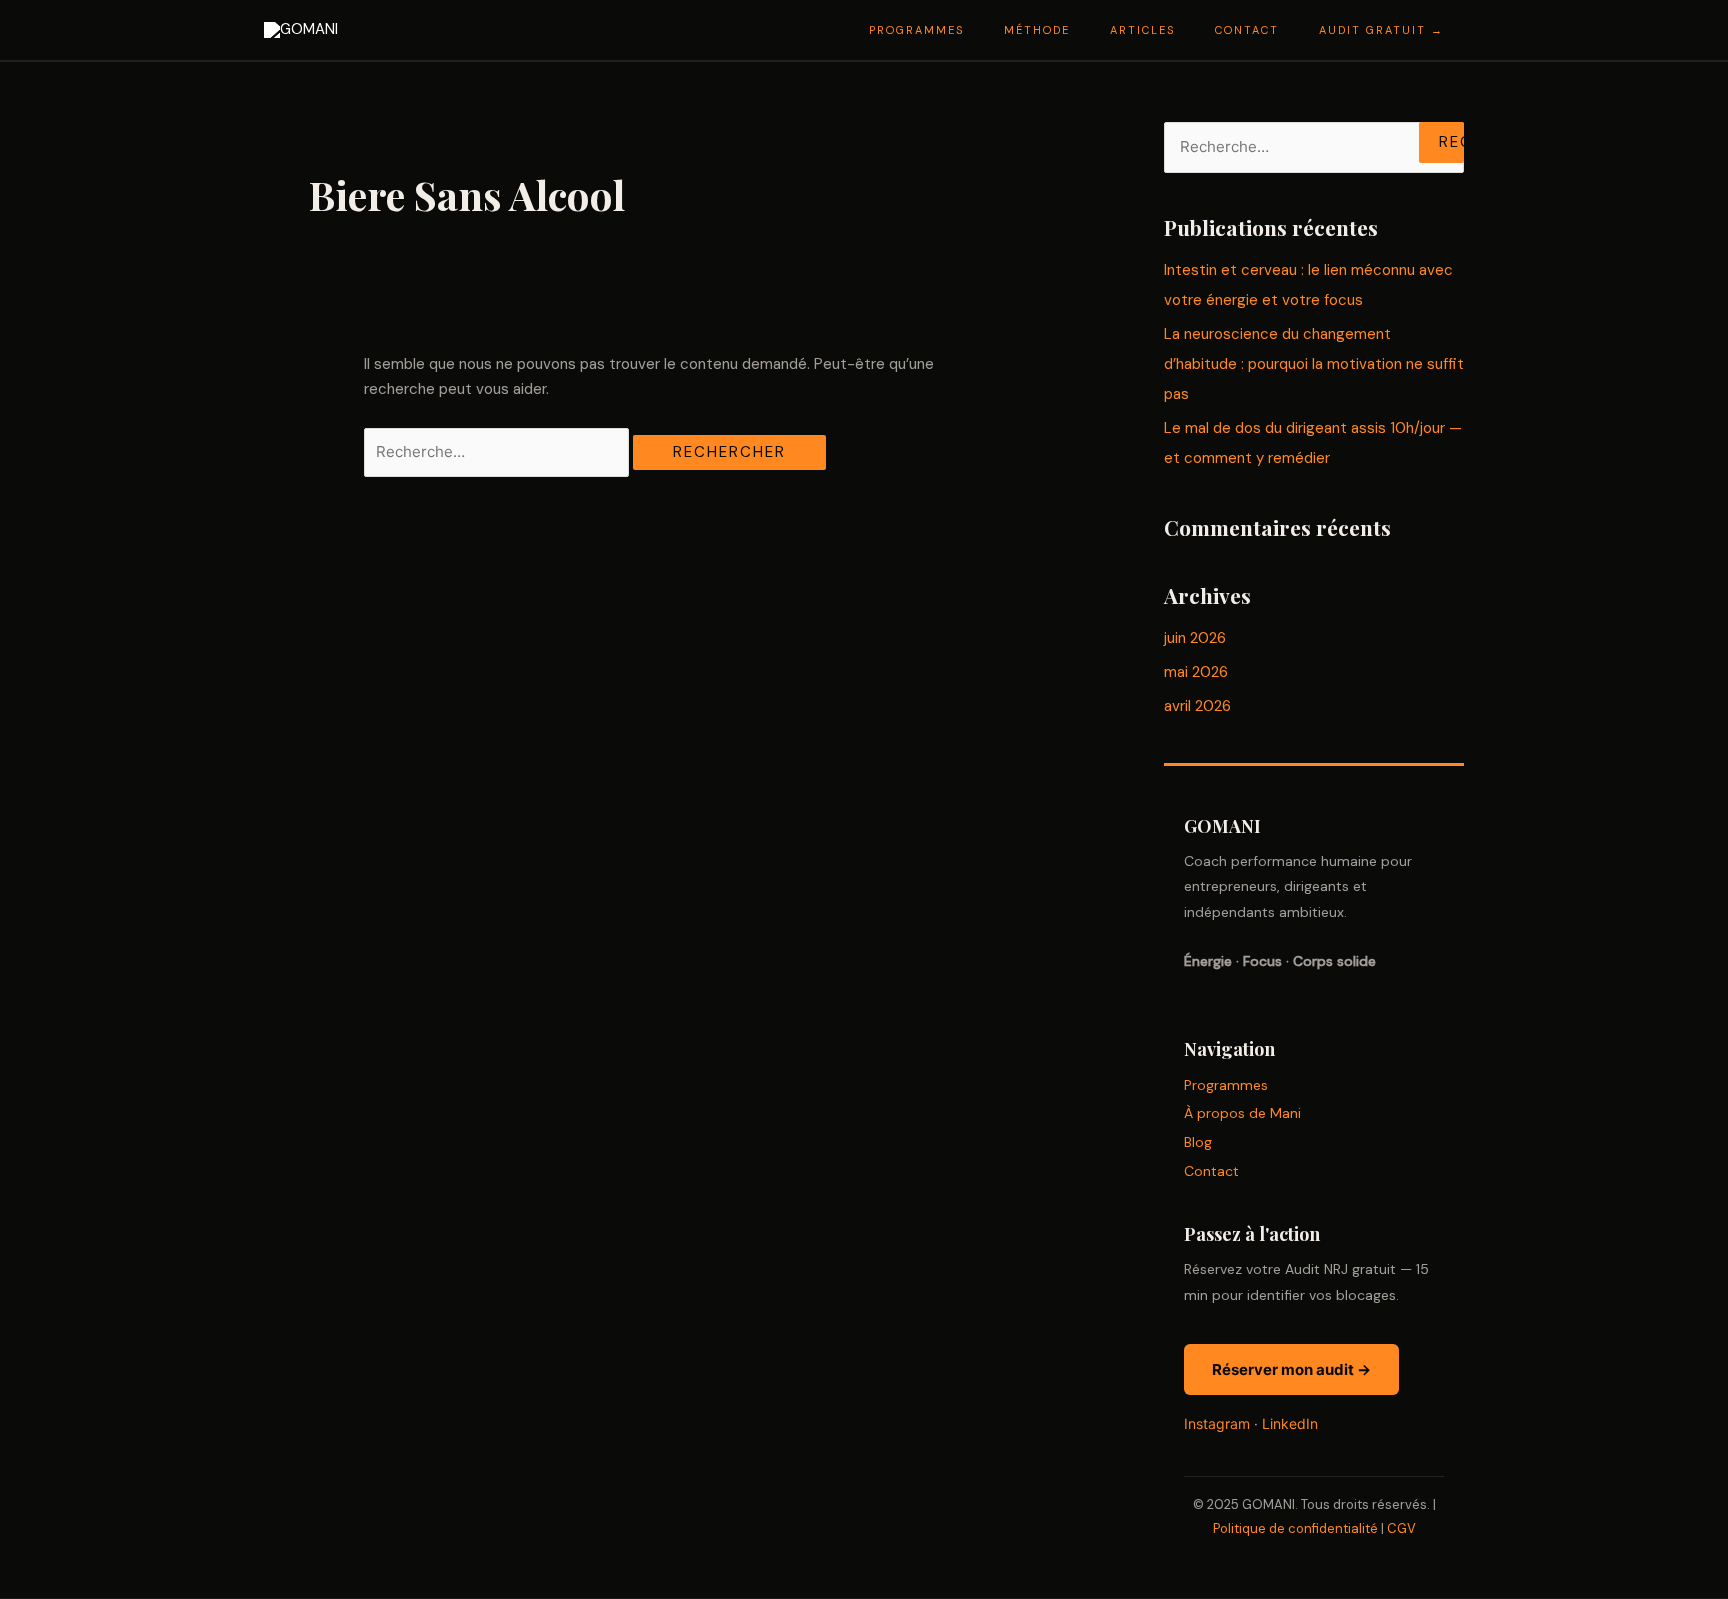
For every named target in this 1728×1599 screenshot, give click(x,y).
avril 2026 (1197, 706)
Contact (1211, 1171)
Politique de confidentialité (1295, 1528)
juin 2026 (1195, 638)
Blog (1198, 1142)
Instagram (1217, 1423)
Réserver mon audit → (1291, 1369)
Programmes (1226, 1085)
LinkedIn (1290, 1423)
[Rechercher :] (498, 452)
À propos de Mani (1242, 1113)
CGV (1401, 1528)
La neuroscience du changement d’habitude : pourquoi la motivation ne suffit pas (1314, 364)
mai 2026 (1196, 672)
